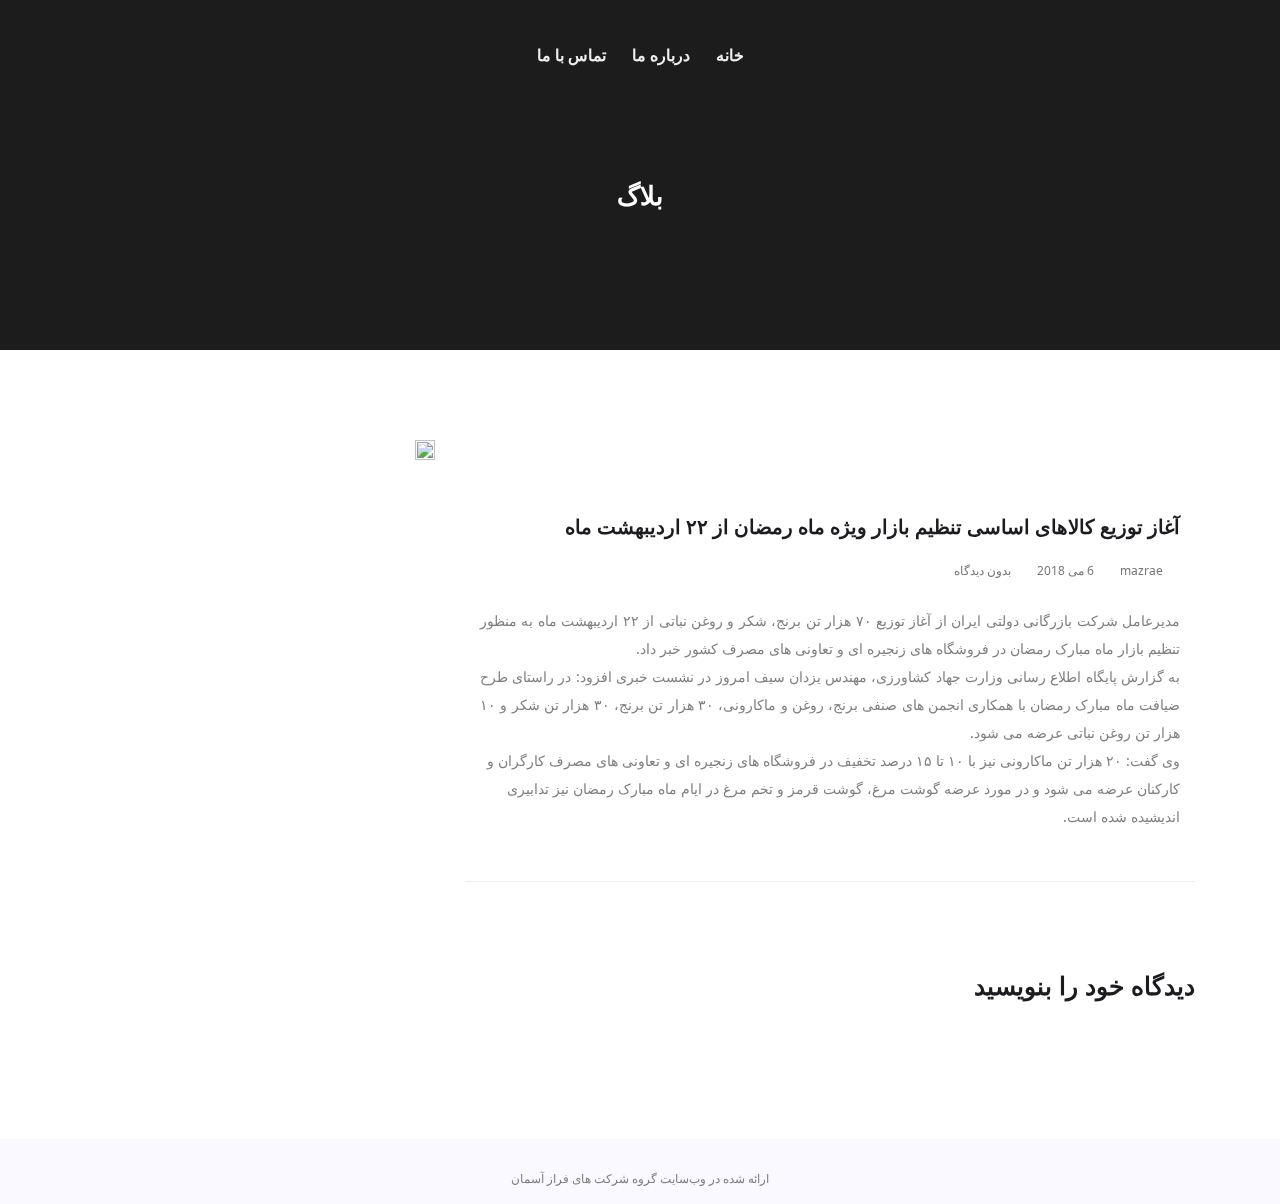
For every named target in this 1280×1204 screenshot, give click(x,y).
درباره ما (661, 55)
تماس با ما (571, 55)
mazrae (1143, 570)
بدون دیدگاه (984, 570)
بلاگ (640, 195)
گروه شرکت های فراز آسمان (584, 1178)
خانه (730, 55)
